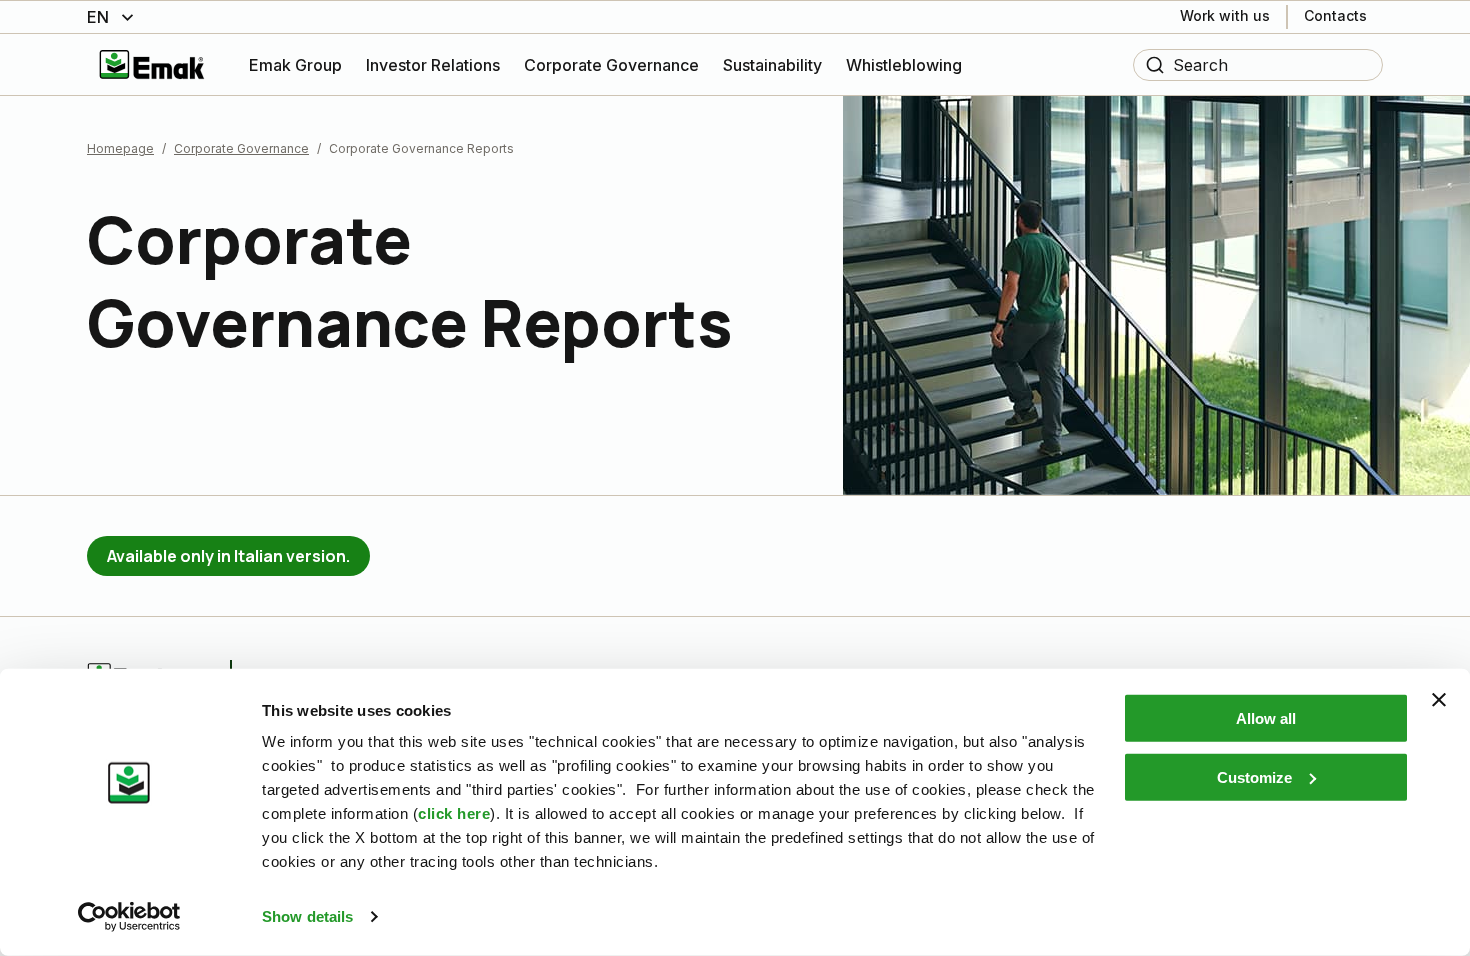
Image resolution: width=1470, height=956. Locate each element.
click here (454, 813)
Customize (1254, 776)
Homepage (120, 148)
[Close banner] (1439, 700)
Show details (307, 916)
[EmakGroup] (152, 64)
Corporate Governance (241, 148)
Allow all (1266, 718)
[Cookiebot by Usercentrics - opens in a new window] (129, 917)
